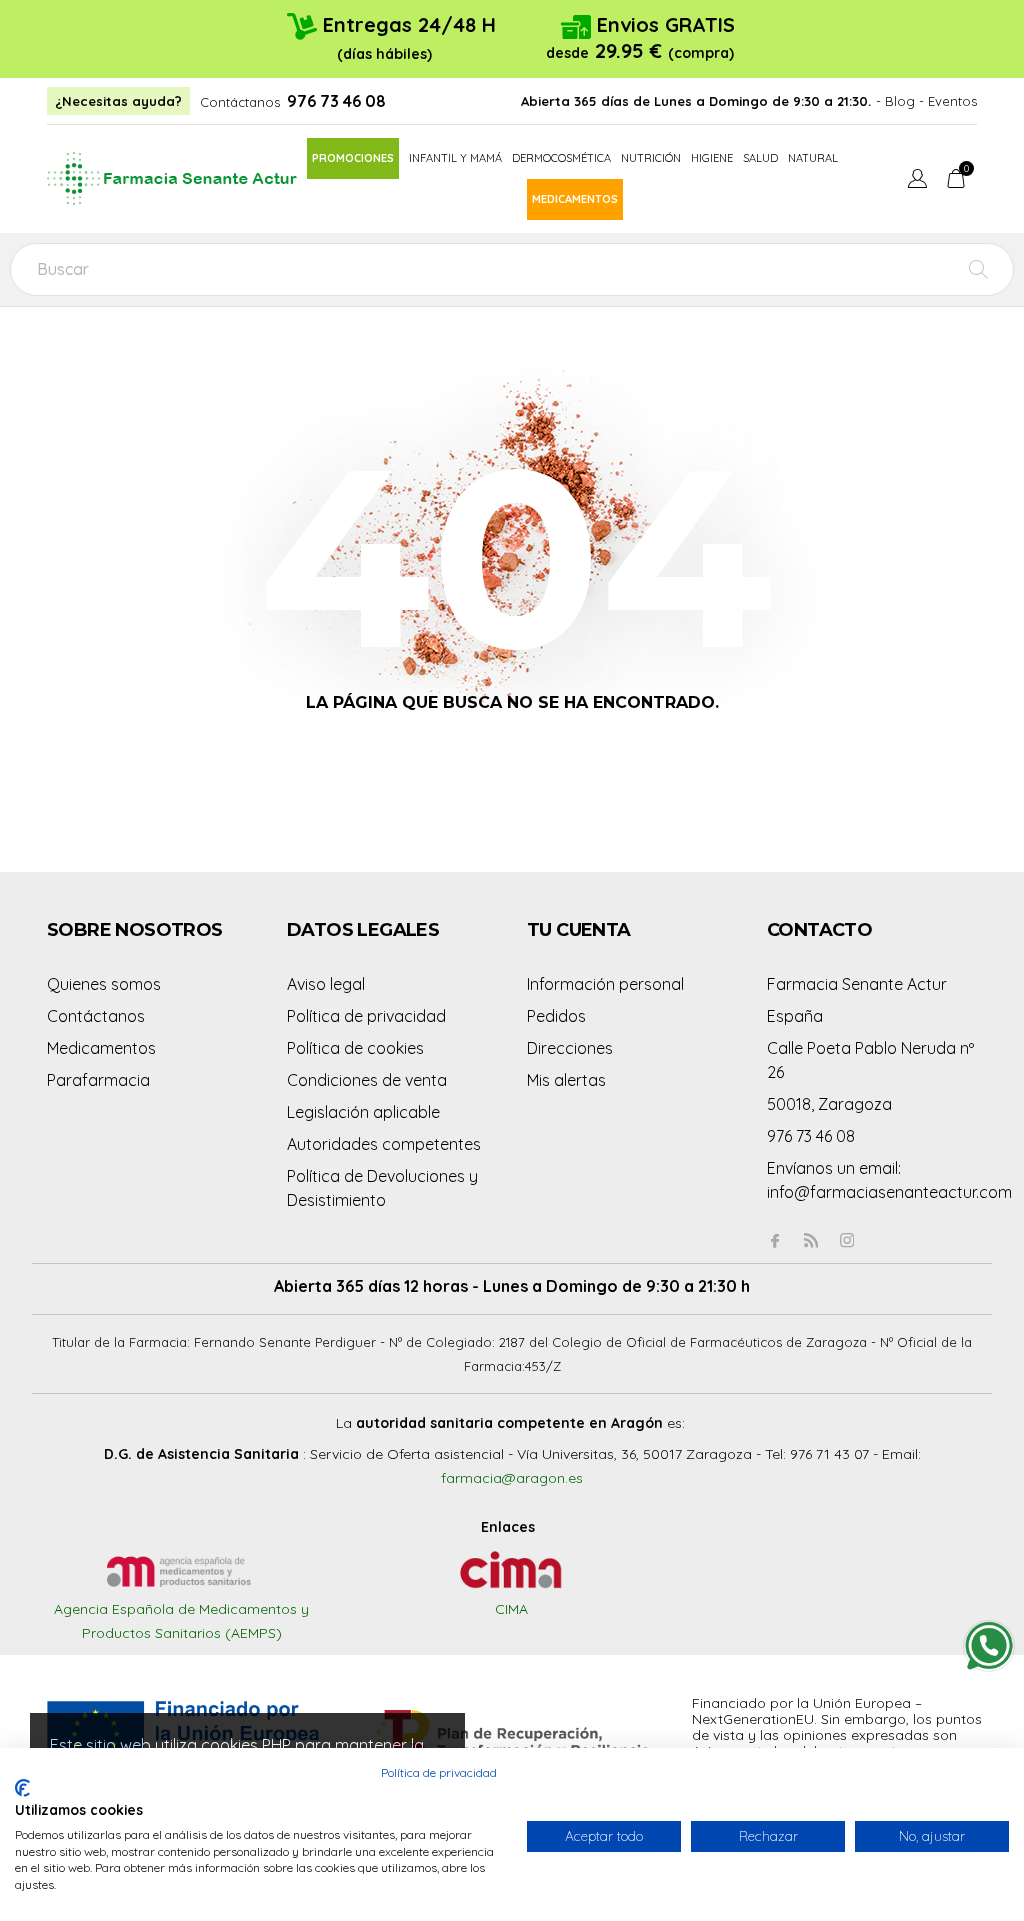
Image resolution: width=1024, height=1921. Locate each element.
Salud (760, 158)
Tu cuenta (579, 930)
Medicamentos (575, 199)
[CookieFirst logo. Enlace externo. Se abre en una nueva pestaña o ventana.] (22, 1788)
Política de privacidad (366, 1016)
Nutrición (651, 158)
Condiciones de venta (367, 1080)
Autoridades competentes (384, 1144)
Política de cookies (355, 1048)
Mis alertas (566, 1080)
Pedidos (556, 1016)
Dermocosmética (561, 158)
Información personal (605, 984)
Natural (813, 158)
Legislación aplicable (363, 1112)
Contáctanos (240, 102)
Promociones (353, 158)
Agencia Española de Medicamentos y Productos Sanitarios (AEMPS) (181, 1621)
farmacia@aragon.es (512, 1478)
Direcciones (570, 1048)
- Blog (895, 101)
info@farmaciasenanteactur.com (889, 1192)
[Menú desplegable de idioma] (917, 181)
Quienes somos (104, 984)
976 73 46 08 (336, 101)
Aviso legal (326, 984)
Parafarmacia (98, 1080)
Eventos (952, 101)
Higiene (712, 158)
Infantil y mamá (455, 158)
